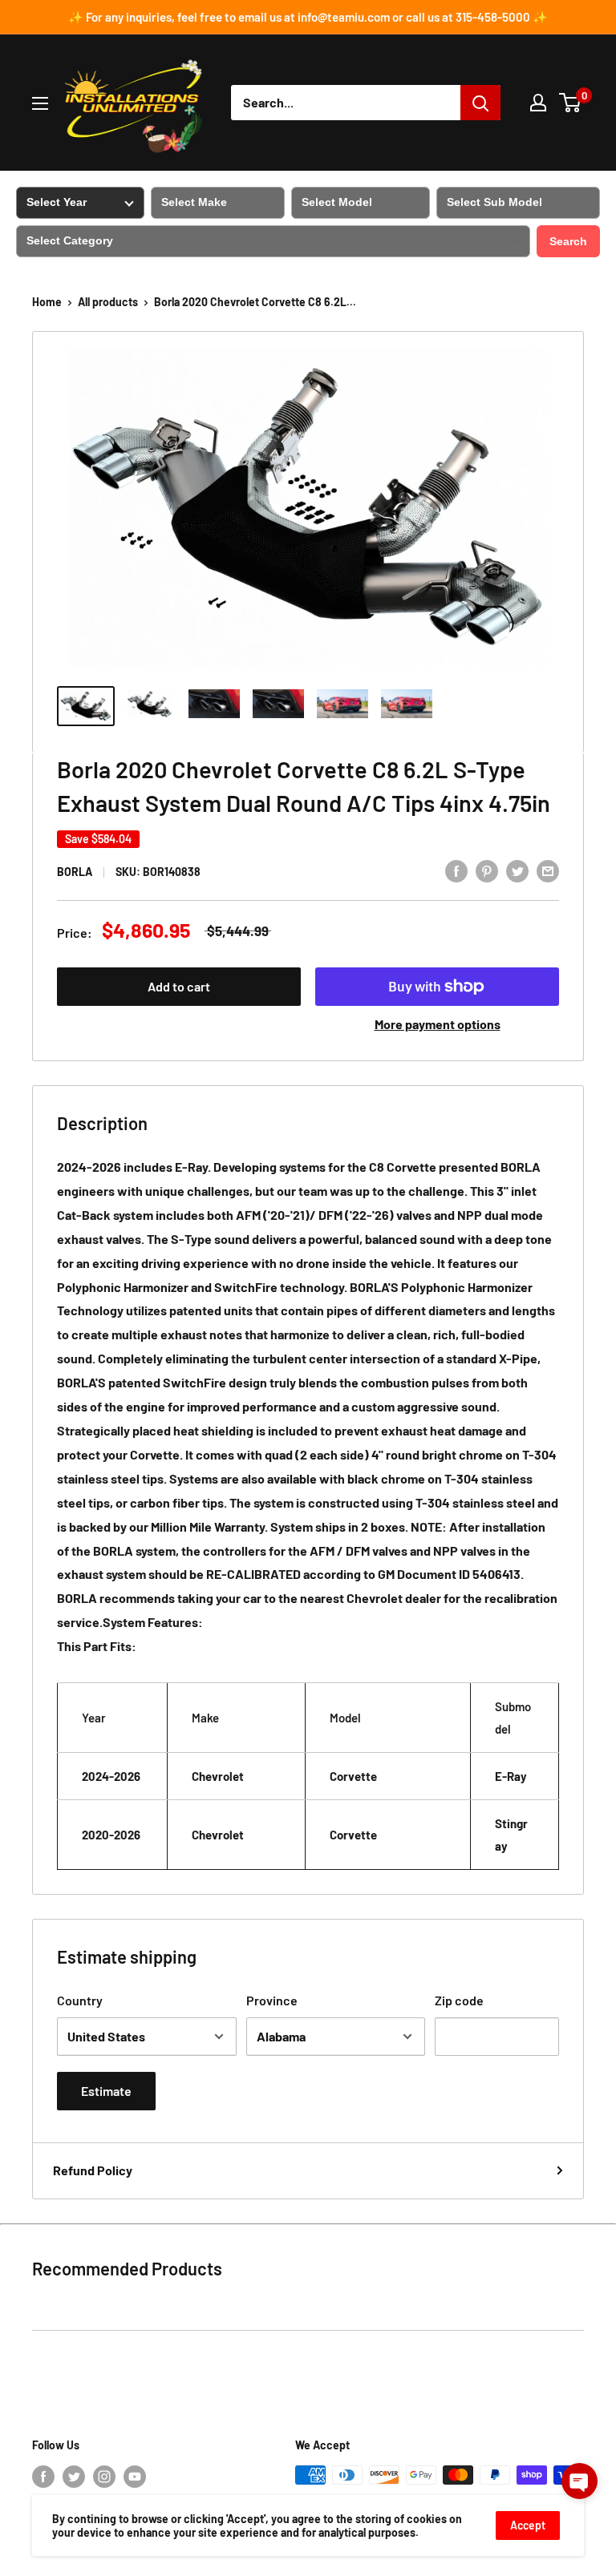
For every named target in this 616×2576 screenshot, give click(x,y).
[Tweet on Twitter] (517, 870)
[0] (571, 103)
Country (80, 2000)
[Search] (480, 103)
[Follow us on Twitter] (74, 2477)
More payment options (438, 1024)
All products (108, 302)
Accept (528, 2525)
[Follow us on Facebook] (43, 2477)
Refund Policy (93, 2170)
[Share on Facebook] (456, 870)
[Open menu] (40, 103)
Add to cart (179, 986)
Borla (75, 872)
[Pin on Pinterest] (487, 870)
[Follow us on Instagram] (104, 2477)
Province (272, 2000)
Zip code (459, 2000)
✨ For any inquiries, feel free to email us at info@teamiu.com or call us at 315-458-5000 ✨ (308, 17)
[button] (580, 2481)
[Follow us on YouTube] (135, 2477)
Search (568, 241)
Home (47, 302)
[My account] (538, 103)
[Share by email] (548, 870)
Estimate (106, 2091)
